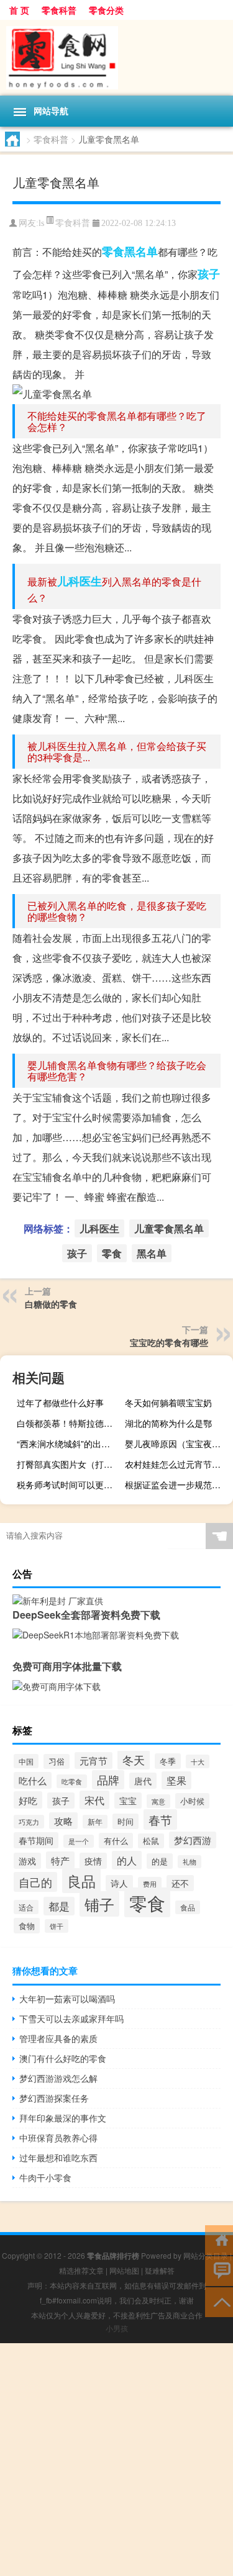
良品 (81, 1881)
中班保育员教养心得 (58, 2138)
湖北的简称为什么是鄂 (168, 1423)
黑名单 (141, 251)
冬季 (168, 1761)
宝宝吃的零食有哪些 (169, 1342)
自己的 (35, 1882)
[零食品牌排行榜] (116, 58)
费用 (150, 1884)
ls (41, 223)
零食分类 (106, 10)
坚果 (176, 1780)
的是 (160, 1861)
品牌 (108, 1780)
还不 (180, 1883)
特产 (60, 1860)
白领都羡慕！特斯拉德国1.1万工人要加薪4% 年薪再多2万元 (69, 1423)
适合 (26, 1907)
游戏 (27, 1861)
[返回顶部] (219, 2301)
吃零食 (72, 1781)
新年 (95, 1822)
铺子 (99, 1904)
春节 (160, 1819)
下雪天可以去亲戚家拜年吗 (71, 2018)
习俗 (57, 1761)
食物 (27, 1926)
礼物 (190, 1862)
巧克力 (29, 1822)
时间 (126, 1821)
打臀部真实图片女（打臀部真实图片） (69, 1464)
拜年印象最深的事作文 (63, 2118)
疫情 (93, 1861)
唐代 (143, 1781)
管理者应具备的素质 (58, 2038)
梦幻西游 (193, 1840)
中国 (26, 1761)
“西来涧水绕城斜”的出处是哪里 (69, 1444)
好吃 (28, 1800)
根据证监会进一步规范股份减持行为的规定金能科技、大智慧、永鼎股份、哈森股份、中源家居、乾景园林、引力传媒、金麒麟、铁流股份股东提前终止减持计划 (177, 1485)
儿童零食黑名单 (169, 1228)
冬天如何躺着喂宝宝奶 (168, 1403)
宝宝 (128, 1801)
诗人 (119, 1883)
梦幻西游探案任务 (54, 2098)
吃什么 (33, 1780)
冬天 (134, 1760)
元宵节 (94, 1760)
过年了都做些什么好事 (60, 1403)
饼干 (57, 1926)
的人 (127, 1860)
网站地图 (124, 2270)
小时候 (192, 1801)
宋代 (94, 1800)
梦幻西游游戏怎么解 (58, 2078)
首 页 (19, 10)
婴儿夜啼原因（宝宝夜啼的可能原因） (177, 1444)
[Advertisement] (116, 2460)
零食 (113, 251)
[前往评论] (219, 2270)
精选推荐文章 (81, 2270)
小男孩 (117, 2328)
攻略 (63, 1821)
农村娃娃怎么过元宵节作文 (177, 1464)
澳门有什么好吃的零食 (63, 2058)
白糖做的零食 (51, 1304)
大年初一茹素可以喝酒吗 (67, 1999)
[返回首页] (219, 2239)
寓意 (158, 1801)
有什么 (116, 1841)
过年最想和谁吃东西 (58, 2158)
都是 (59, 1906)
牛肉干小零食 (45, 2177)
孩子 (209, 274)
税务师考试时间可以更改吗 (69, 1485)
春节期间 (36, 1840)
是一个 (79, 1841)
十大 (198, 1761)
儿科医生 (80, 581)
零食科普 (59, 10)
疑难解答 (160, 2270)
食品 (188, 1907)
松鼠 (151, 1841)
